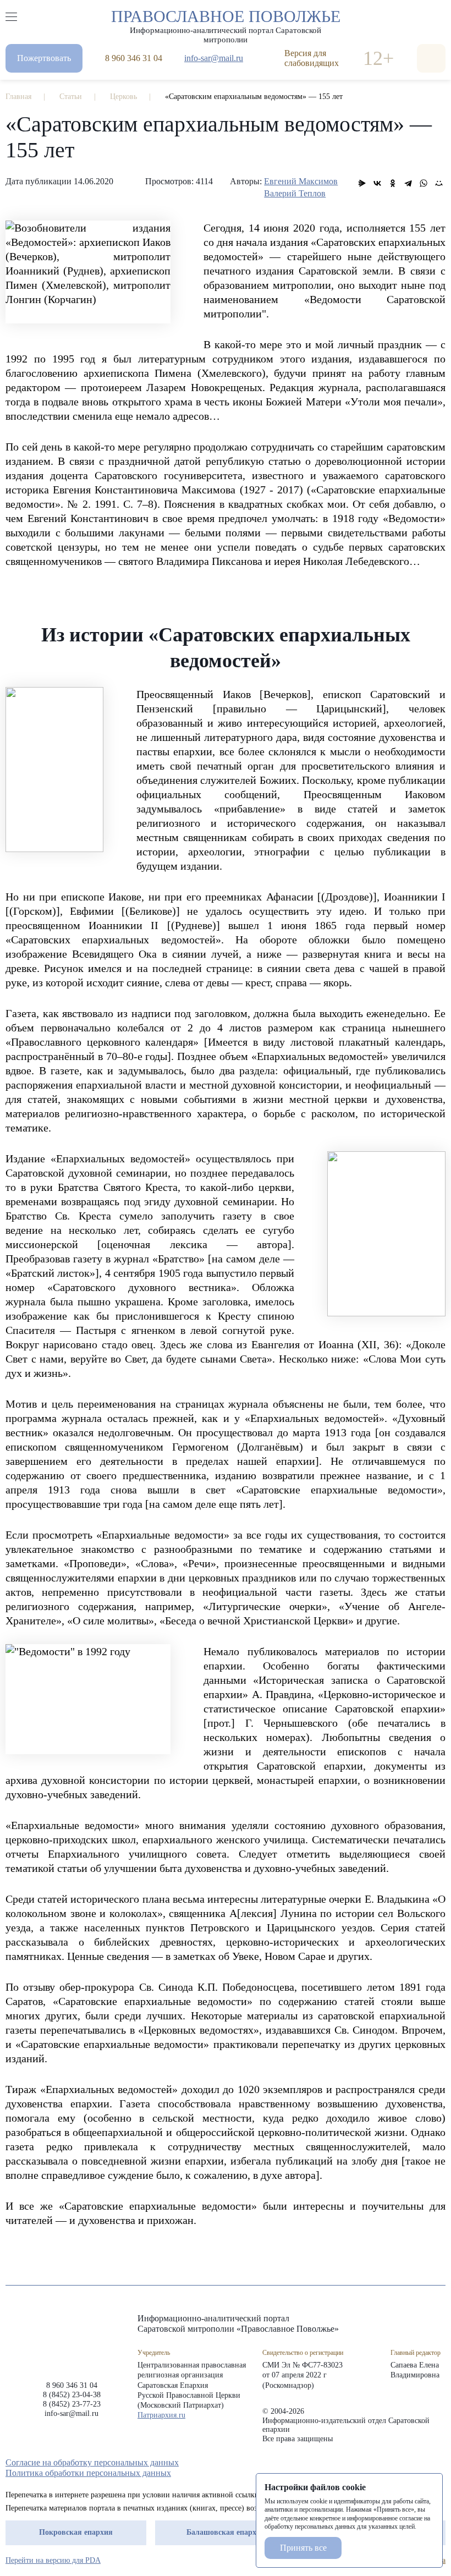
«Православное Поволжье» (71, 2339)
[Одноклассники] (393, 183)
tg (400, 2463)
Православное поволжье (226, 24)
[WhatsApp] (424, 183)
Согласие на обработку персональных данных (92, 2462)
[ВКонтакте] (377, 183)
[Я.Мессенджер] (362, 183)
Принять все (303, 2548)
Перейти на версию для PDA (53, 2560)
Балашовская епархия (226, 2532)
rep (381, 2463)
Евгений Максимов (301, 181)
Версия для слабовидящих (312, 58)
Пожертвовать (44, 58)
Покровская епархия (76, 2532)
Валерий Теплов (295, 193)
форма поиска (431, 58)
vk (420, 2463)
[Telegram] (408, 183)
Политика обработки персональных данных (88, 2473)
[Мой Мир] (439, 183)
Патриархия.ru (161, 2415)
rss (440, 2463)
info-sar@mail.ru (214, 58)
